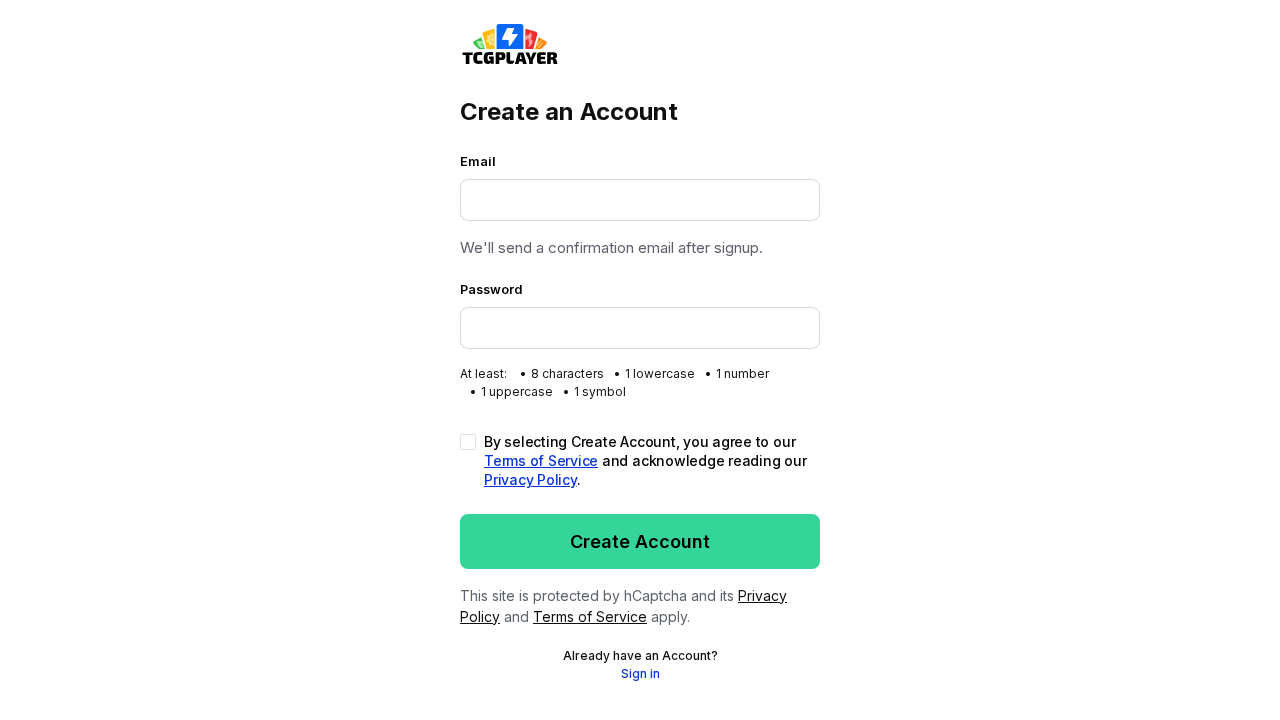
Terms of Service (541, 460)
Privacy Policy (530, 479)
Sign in (640, 673)
